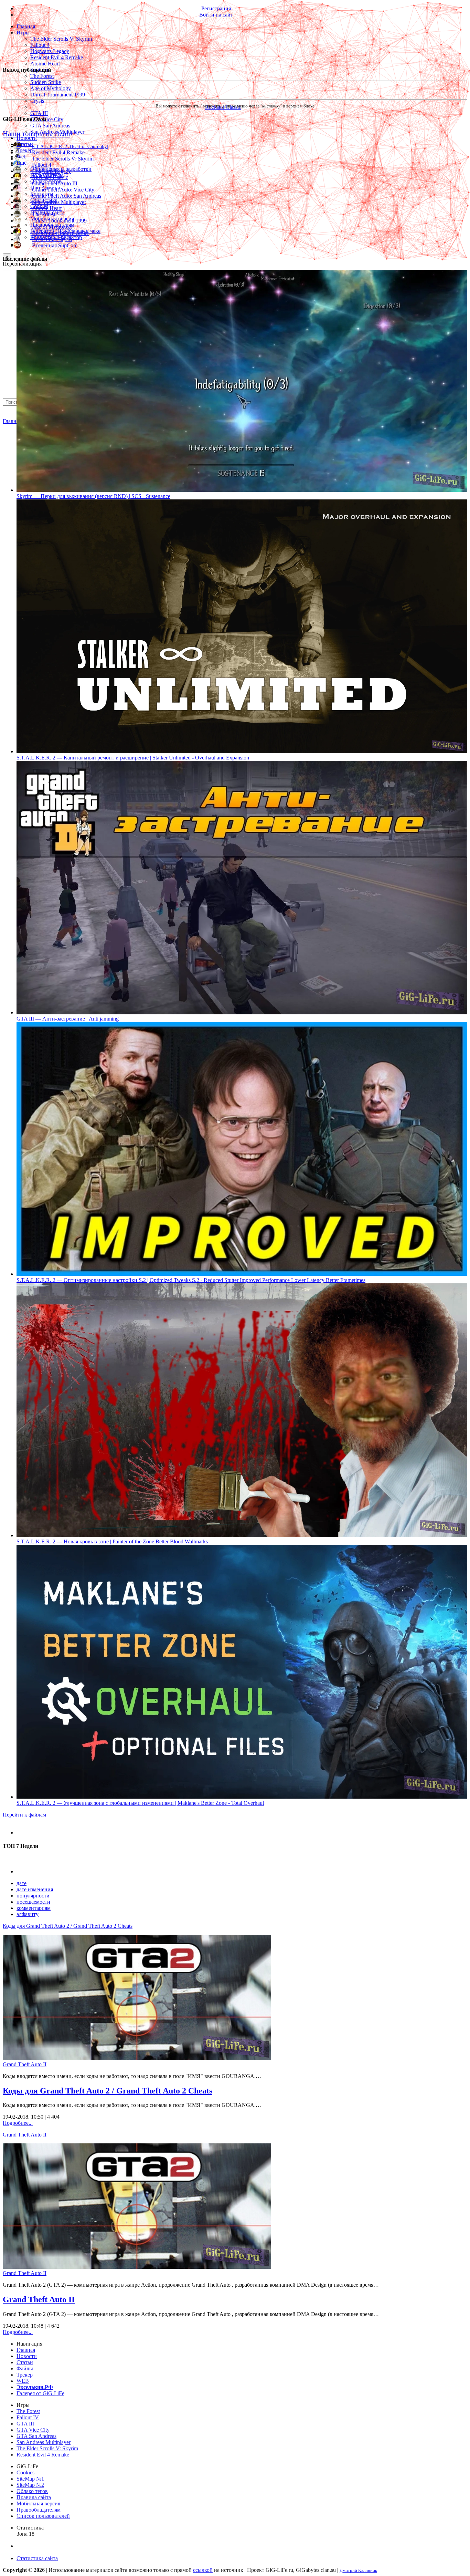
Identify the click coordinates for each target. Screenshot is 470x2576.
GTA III (39, 113)
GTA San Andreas (50, 126)
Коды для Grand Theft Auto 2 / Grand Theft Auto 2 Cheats (68, 1926)
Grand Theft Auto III (55, 183)
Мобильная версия (38, 2503)
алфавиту (28, 1914)
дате (22, 1883)
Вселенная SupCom (55, 245)
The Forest (42, 76)
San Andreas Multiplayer (59, 202)
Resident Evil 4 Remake (57, 57)
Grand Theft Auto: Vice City (63, 190)
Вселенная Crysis (52, 239)
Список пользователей (43, 2516)
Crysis (37, 101)
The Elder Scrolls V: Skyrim (61, 39)
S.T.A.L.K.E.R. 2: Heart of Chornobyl (70, 146)
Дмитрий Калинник (358, 2570)
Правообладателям (39, 2510)
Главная (12, 421)
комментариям (34, 1908)
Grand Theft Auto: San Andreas (67, 196)
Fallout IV (28, 2417)
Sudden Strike (46, 82)
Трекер (25, 150)
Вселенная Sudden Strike (60, 233)
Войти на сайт (216, 15)
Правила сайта (34, 2497)
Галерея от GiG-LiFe (40, 2393)
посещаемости (33, 1902)
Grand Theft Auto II (25, 2064)
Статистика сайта (37, 2558)
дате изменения (35, 1889)
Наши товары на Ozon (36, 133)
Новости (27, 138)
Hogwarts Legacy (50, 51)
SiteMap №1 (30, 2479)
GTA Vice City (47, 119)
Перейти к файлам (24, 1815)
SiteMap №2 (30, 2485)
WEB (23, 2381)
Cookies (25, 2472)
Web (22, 157)
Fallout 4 (40, 45)
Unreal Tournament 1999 (58, 95)
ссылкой (203, 2570)
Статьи (25, 144)
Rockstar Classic (50, 177)
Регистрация (216, 8)
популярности (33, 1896)
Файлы (25, 2368)
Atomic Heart (45, 64)
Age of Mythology (51, 88)
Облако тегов (32, 2491)
